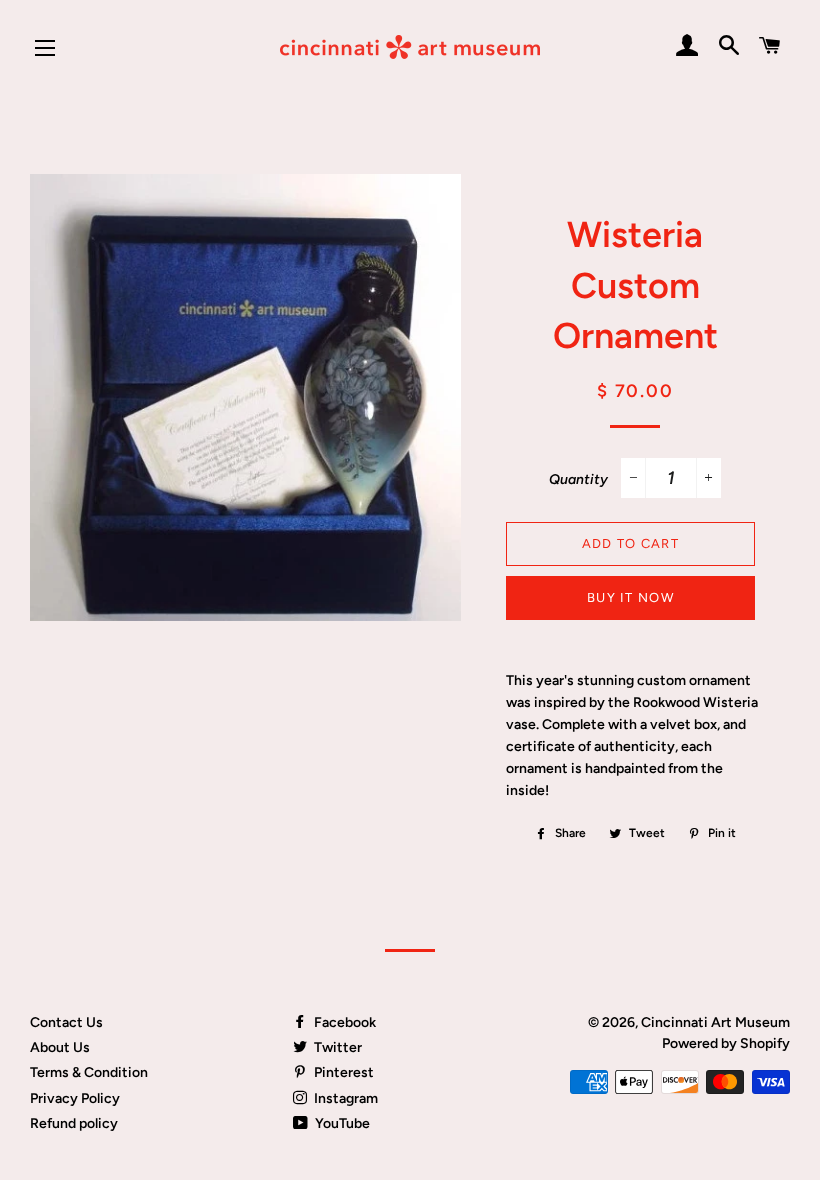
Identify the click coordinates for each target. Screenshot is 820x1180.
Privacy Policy (75, 1098)
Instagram (344, 1098)
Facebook (343, 1022)
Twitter (336, 1047)
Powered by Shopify (726, 1043)
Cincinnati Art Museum (715, 1022)
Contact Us (66, 1022)
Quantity (578, 479)
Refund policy (74, 1123)
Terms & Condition (89, 1072)
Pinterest (342, 1072)
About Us (60, 1047)
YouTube (341, 1123)
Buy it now (630, 597)
